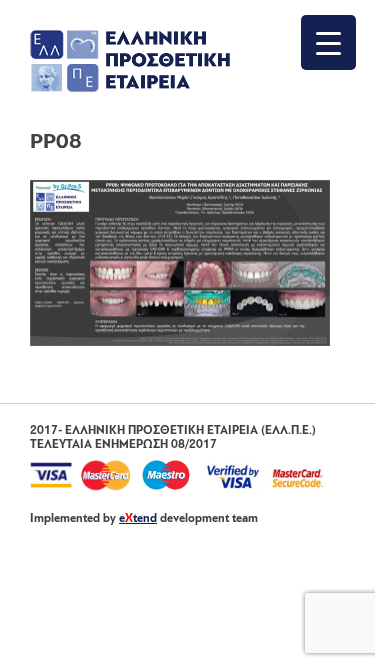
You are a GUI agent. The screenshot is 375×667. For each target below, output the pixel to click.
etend (138, 519)
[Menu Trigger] (328, 42)
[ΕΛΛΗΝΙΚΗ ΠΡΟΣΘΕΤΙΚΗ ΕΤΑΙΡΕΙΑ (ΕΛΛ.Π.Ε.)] (130, 88)
